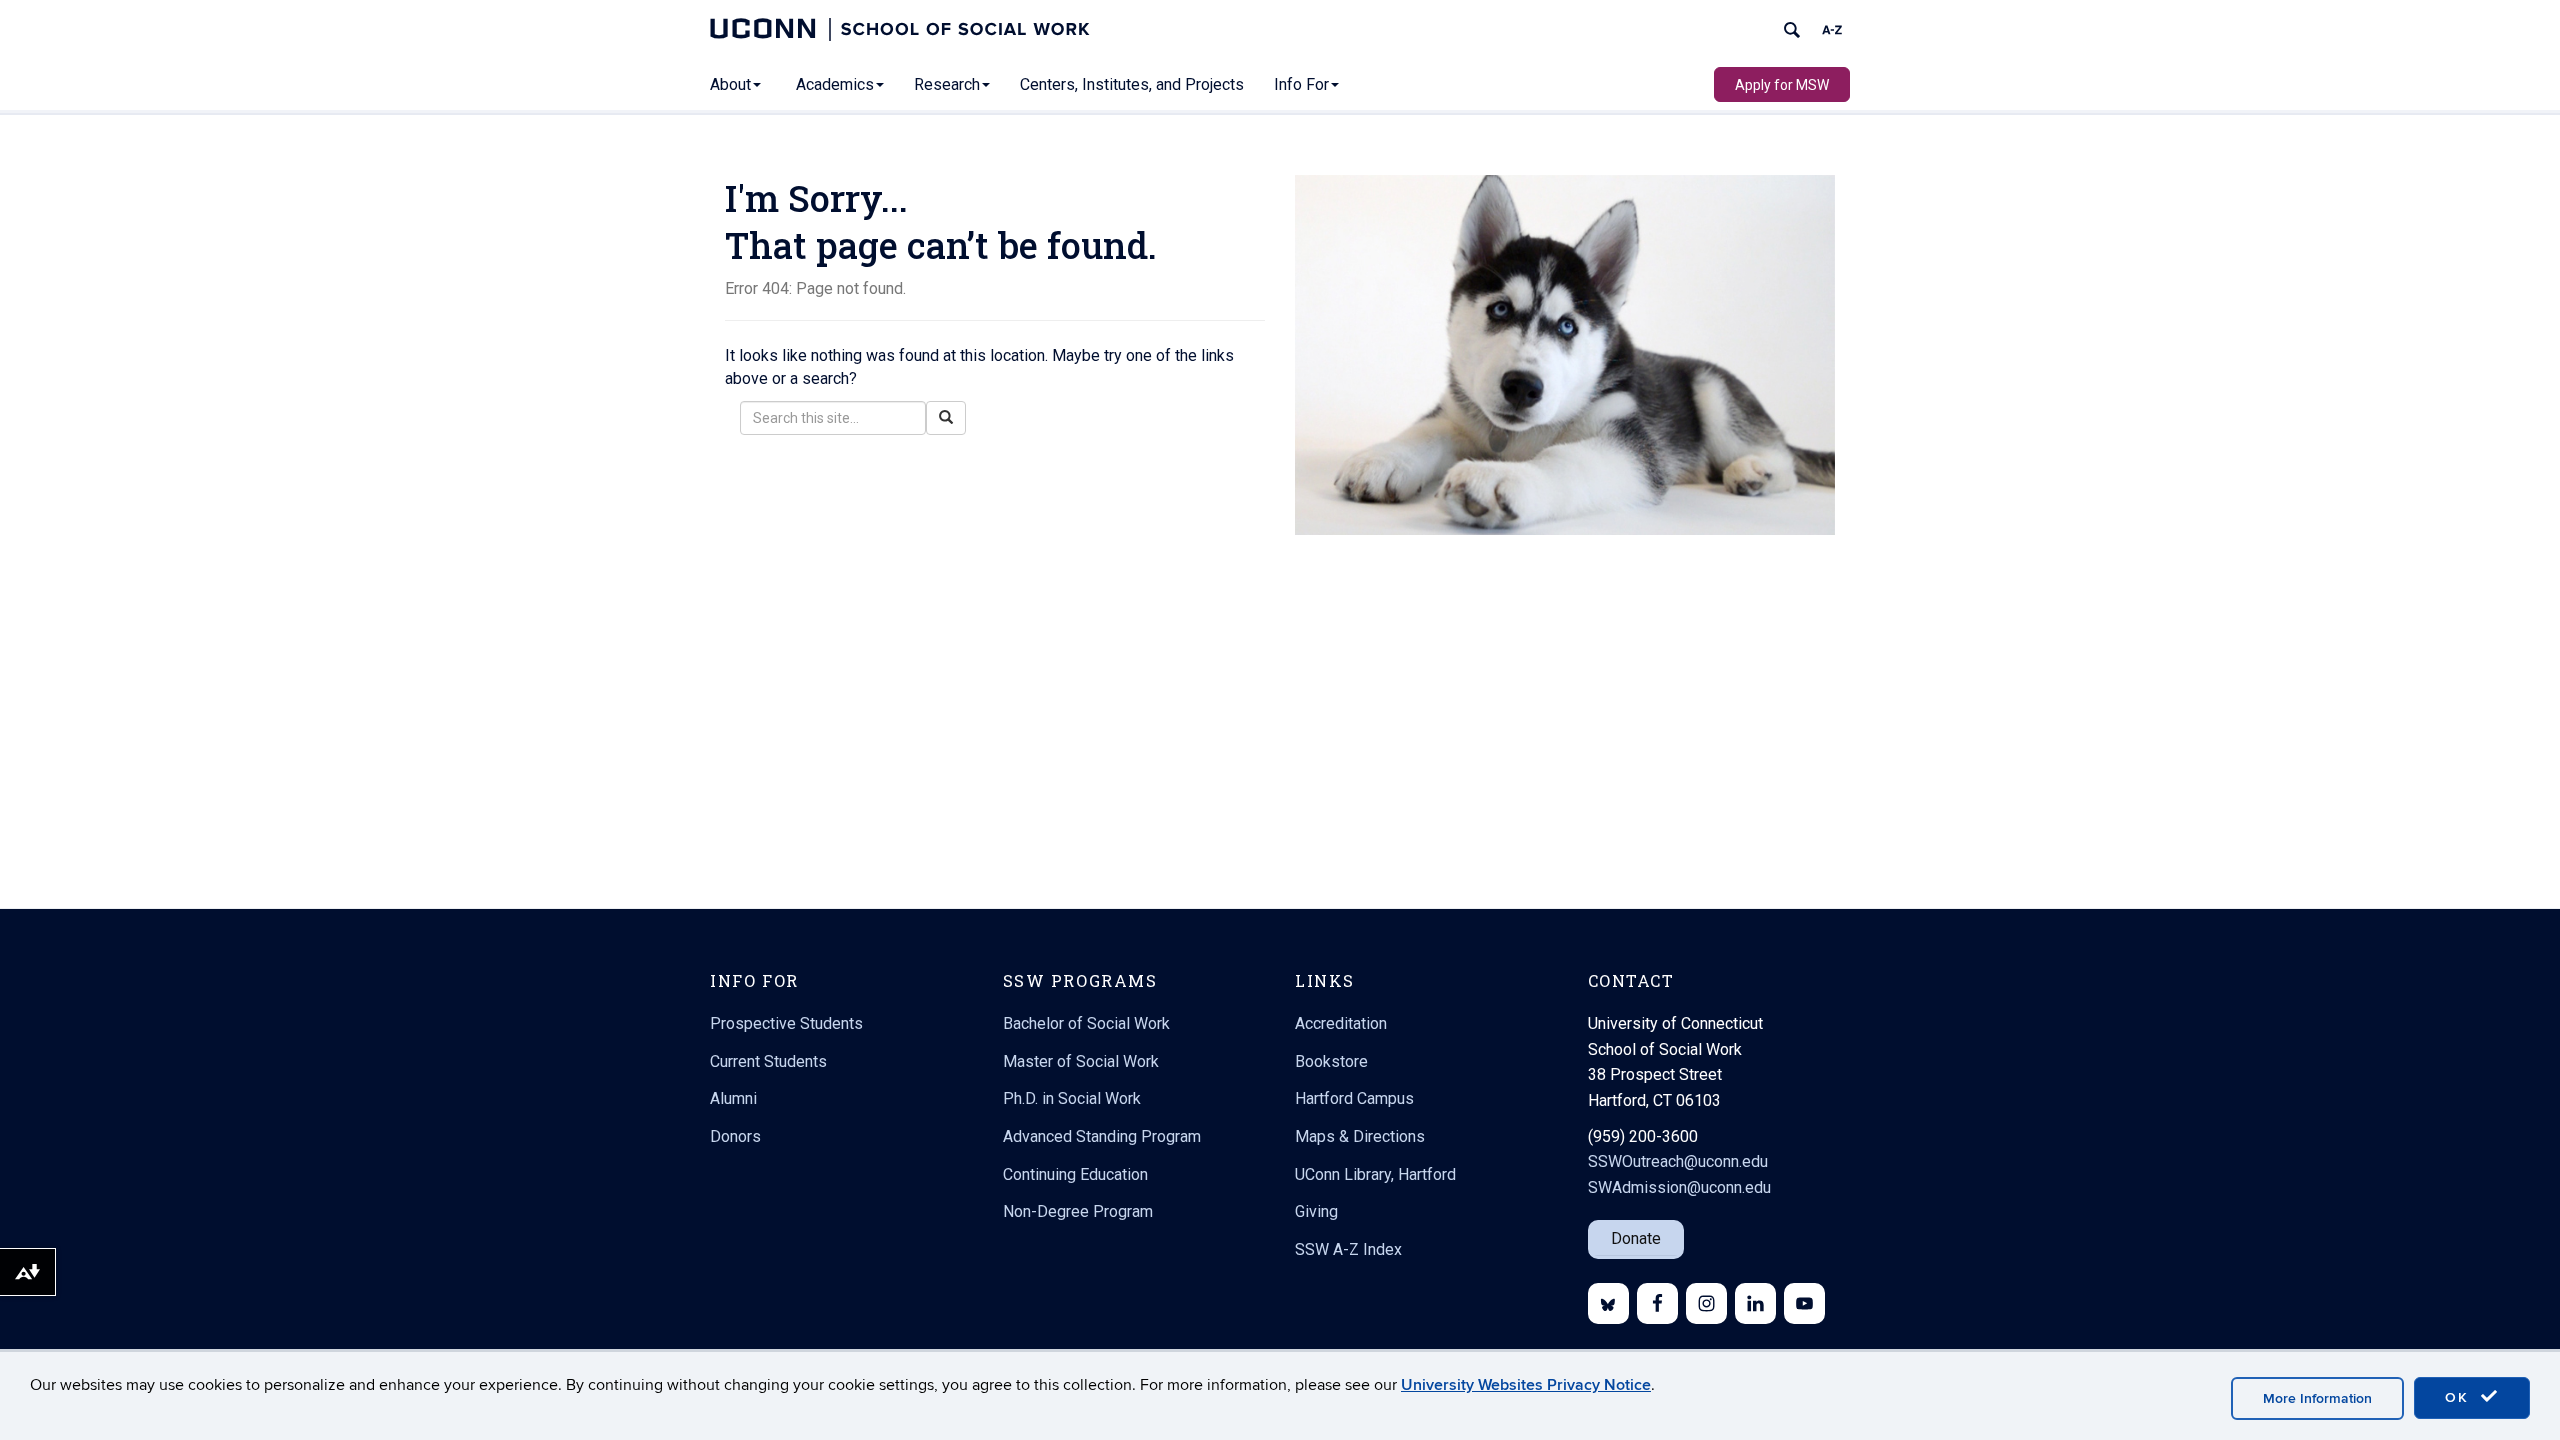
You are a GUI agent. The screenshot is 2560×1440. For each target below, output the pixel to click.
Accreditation (1341, 1023)
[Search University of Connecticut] (1792, 30)
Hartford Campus (1354, 1098)
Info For (1301, 84)
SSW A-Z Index (1348, 1249)
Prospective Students (786, 1023)
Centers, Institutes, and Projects (1132, 84)
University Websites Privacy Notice (1526, 1385)
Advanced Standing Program (1102, 1136)
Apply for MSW (1782, 85)
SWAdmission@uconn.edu (1679, 1187)
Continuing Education (1075, 1174)
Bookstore (1331, 1061)
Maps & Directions (1360, 1136)
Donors (735, 1136)
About (730, 84)
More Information (2317, 1398)
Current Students (768, 1061)
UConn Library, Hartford (1375, 1174)
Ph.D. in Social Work (1072, 1098)
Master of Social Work (1081, 1061)
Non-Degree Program (1078, 1211)
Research (947, 84)
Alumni (733, 1098)
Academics (835, 84)
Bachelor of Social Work (1086, 1023)
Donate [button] (1636, 1238)
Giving (1316, 1211)
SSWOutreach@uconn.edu (1678, 1161)
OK (2460, 1397)
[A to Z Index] (1832, 30)
